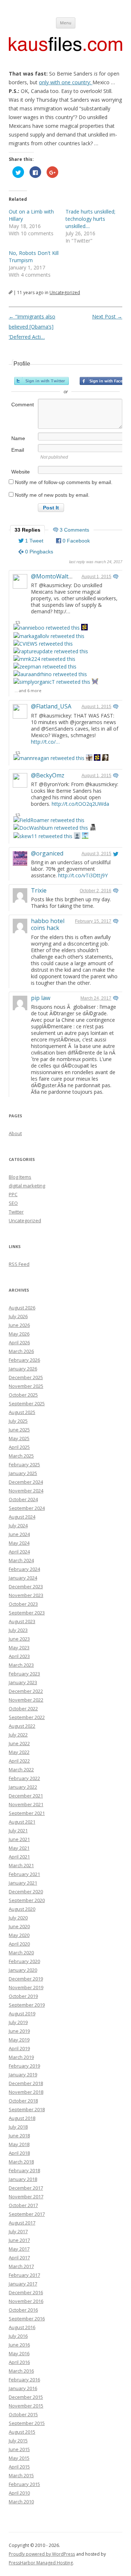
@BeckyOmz (48, 775)
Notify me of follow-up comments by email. (64, 482)
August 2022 (22, 1726)
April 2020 (19, 1944)
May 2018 (19, 2144)
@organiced (47, 853)
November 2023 (26, 1595)
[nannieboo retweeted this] (47, 628)
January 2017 (23, 2284)
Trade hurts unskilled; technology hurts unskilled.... (90, 219)
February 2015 (24, 2484)
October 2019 (23, 1996)
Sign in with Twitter (41, 381)
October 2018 (23, 2101)
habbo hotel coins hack (48, 924)
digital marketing (27, 1186)
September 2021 (27, 1813)
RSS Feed (19, 1264)
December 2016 (26, 2292)
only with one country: (66, 82)
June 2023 (19, 1639)
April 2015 (19, 2467)
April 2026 (19, 1342)
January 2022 (23, 1787)
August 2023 (22, 1621)
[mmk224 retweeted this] (44, 659)
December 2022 (26, 1691)
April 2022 (19, 1761)
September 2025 (27, 1403)
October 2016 (23, 2310)
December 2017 (26, 2188)
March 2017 (21, 2266)
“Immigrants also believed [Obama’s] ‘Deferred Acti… (32, 327)
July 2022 (18, 1735)
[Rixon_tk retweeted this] (77, 836)
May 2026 (19, 1334)
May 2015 (19, 2458)
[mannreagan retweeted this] (49, 758)
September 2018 (27, 2109)
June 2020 (19, 1926)
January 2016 (23, 2388)
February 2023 (24, 1674)
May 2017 (19, 2249)
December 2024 (26, 1482)
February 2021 (24, 1874)
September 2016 (27, 2319)
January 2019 (23, 2075)
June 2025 (19, 1430)
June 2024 (19, 1534)
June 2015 (19, 2449)
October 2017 (23, 2205)
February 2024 (24, 1569)
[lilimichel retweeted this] (95, 682)
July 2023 (18, 1630)
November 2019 (26, 1987)
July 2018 (18, 2127)
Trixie (39, 890)
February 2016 (24, 2380)
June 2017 (19, 2240)
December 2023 (26, 1586)
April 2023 (19, 1656)
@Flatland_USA (51, 706)
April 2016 (19, 2362)
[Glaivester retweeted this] (84, 628)
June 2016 (19, 2345)
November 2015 (26, 2406)
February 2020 (24, 1961)
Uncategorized (65, 292)
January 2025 (23, 1473)
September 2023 (27, 1613)
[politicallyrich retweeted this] (85, 836)
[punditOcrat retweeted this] (89, 758)
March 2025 (21, 1456)
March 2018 (21, 2162)
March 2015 (21, 2475)
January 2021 (23, 1883)
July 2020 (18, 1918)
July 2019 (18, 2022)
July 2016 (18, 2336)
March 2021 (21, 1865)
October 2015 (23, 2414)
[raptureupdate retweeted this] (51, 651)
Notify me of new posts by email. (52, 495)
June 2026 (19, 1325)
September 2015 (27, 2423)
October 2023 (23, 1604)
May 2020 (19, 1935)
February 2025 (24, 1464)
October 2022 (23, 1708)
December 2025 (26, 1377)
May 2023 (19, 1647)
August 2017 (22, 2223)
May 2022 (19, 1752)
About (15, 1133)
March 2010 (21, 2502)
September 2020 (27, 1900)
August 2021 (22, 1822)
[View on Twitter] (116, 577)
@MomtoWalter (53, 576)
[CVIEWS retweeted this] (43, 644)
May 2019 (19, 2040)
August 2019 (22, 2014)
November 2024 (26, 1491)
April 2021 (19, 1857)
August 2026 (22, 1308)
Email (18, 450)
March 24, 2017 (96, 998)
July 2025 (18, 1421)
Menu (66, 23)
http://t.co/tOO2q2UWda (80, 804)
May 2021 (19, 1848)
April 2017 (19, 2258)
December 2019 (26, 1979)
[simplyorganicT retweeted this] (52, 682)
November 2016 (26, 2301)
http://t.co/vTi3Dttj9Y (83, 875)
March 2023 (21, 1665)
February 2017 (24, 2275)
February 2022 (24, 1778)
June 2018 (19, 2136)
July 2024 (18, 1525)
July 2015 (18, 2441)
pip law (41, 998)
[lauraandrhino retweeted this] (50, 674)
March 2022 (21, 1770)
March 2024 (21, 1560)
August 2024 (22, 1517)
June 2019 (19, 2031)
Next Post (107, 316)
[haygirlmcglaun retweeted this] (93, 828)
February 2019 (24, 2066)
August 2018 (22, 2118)
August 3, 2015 (96, 854)
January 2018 (23, 2179)
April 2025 (19, 1447)
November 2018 (26, 2092)
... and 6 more (28, 690)
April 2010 (19, 2493)
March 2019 (21, 2057)
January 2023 (23, 1682)
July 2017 (18, 2231)
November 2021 (26, 1804)
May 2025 (19, 1438)
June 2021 (19, 1839)
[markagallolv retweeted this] (49, 636)
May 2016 (19, 2353)
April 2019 (19, 2048)
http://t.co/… (45, 742)
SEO (13, 1203)
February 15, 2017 (93, 921)
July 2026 (18, 1316)
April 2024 (19, 1552)
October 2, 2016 (96, 891)
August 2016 (22, 2327)
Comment (23, 405)
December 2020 (26, 1892)
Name (18, 438)
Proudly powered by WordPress (42, 2554)
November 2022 (26, 1700)
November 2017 (26, 2197)
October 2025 (23, 1395)
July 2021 (18, 1831)
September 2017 (27, 2214)
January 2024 (23, 1578)
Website (21, 472)
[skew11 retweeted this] (43, 836)
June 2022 (19, 1743)
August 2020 (22, 1909)
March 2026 (21, 1351)
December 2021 (26, 1796)
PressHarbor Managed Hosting (41, 2563)
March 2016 (21, 2371)
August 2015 (22, 2432)
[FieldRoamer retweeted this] (49, 820)
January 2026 (23, 1369)
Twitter (16, 1212)
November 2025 (26, 1386)
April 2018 (19, 2153)
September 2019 (27, 2005)
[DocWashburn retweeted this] (51, 828)
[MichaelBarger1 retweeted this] (105, 758)
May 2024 (19, 1543)
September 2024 (27, 1508)
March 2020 (21, 1953)
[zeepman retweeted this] (45, 667)
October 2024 (23, 1499)
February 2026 (24, 1360)
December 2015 (26, 2397)
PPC (13, 1194)
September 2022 (27, 1717)
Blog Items (20, 1177)
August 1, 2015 (96, 577)
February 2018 (24, 2170)
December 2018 (26, 2083)
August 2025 (22, 1412)
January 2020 (23, 1970)
